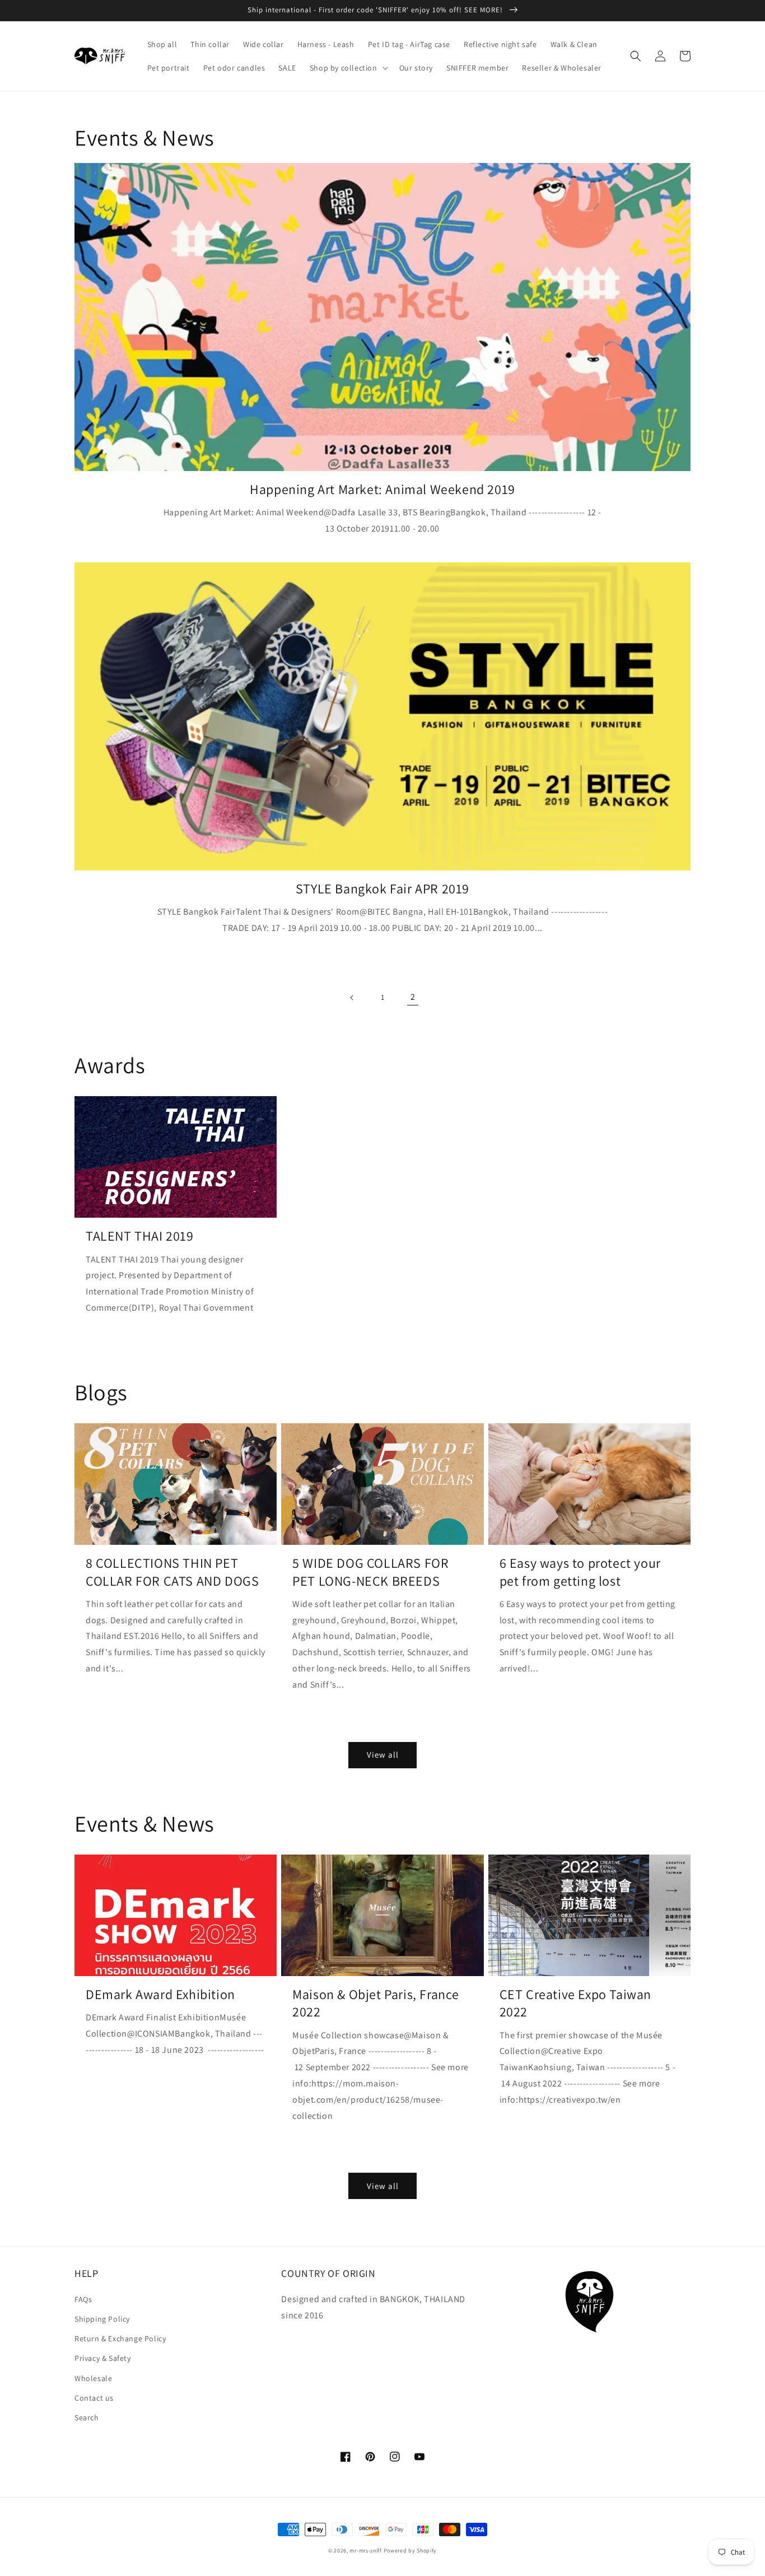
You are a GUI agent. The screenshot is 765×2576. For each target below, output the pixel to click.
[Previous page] (352, 998)
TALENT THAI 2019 (140, 1236)
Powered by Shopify (411, 2551)
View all (383, 1755)
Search (87, 2417)
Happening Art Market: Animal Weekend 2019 (382, 489)
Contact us (94, 2398)
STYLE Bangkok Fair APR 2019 (382, 889)
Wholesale (93, 2378)
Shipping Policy (102, 2319)
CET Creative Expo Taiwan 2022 (575, 2003)
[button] (348, 68)
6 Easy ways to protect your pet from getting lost (580, 1572)
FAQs (83, 2299)
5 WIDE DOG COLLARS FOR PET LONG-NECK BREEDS (370, 1572)
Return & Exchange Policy (120, 2339)
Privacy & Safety (103, 2358)
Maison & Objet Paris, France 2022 (376, 2003)
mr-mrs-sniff (365, 2551)
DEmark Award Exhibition (160, 1994)
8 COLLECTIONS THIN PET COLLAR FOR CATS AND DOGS (172, 1572)
